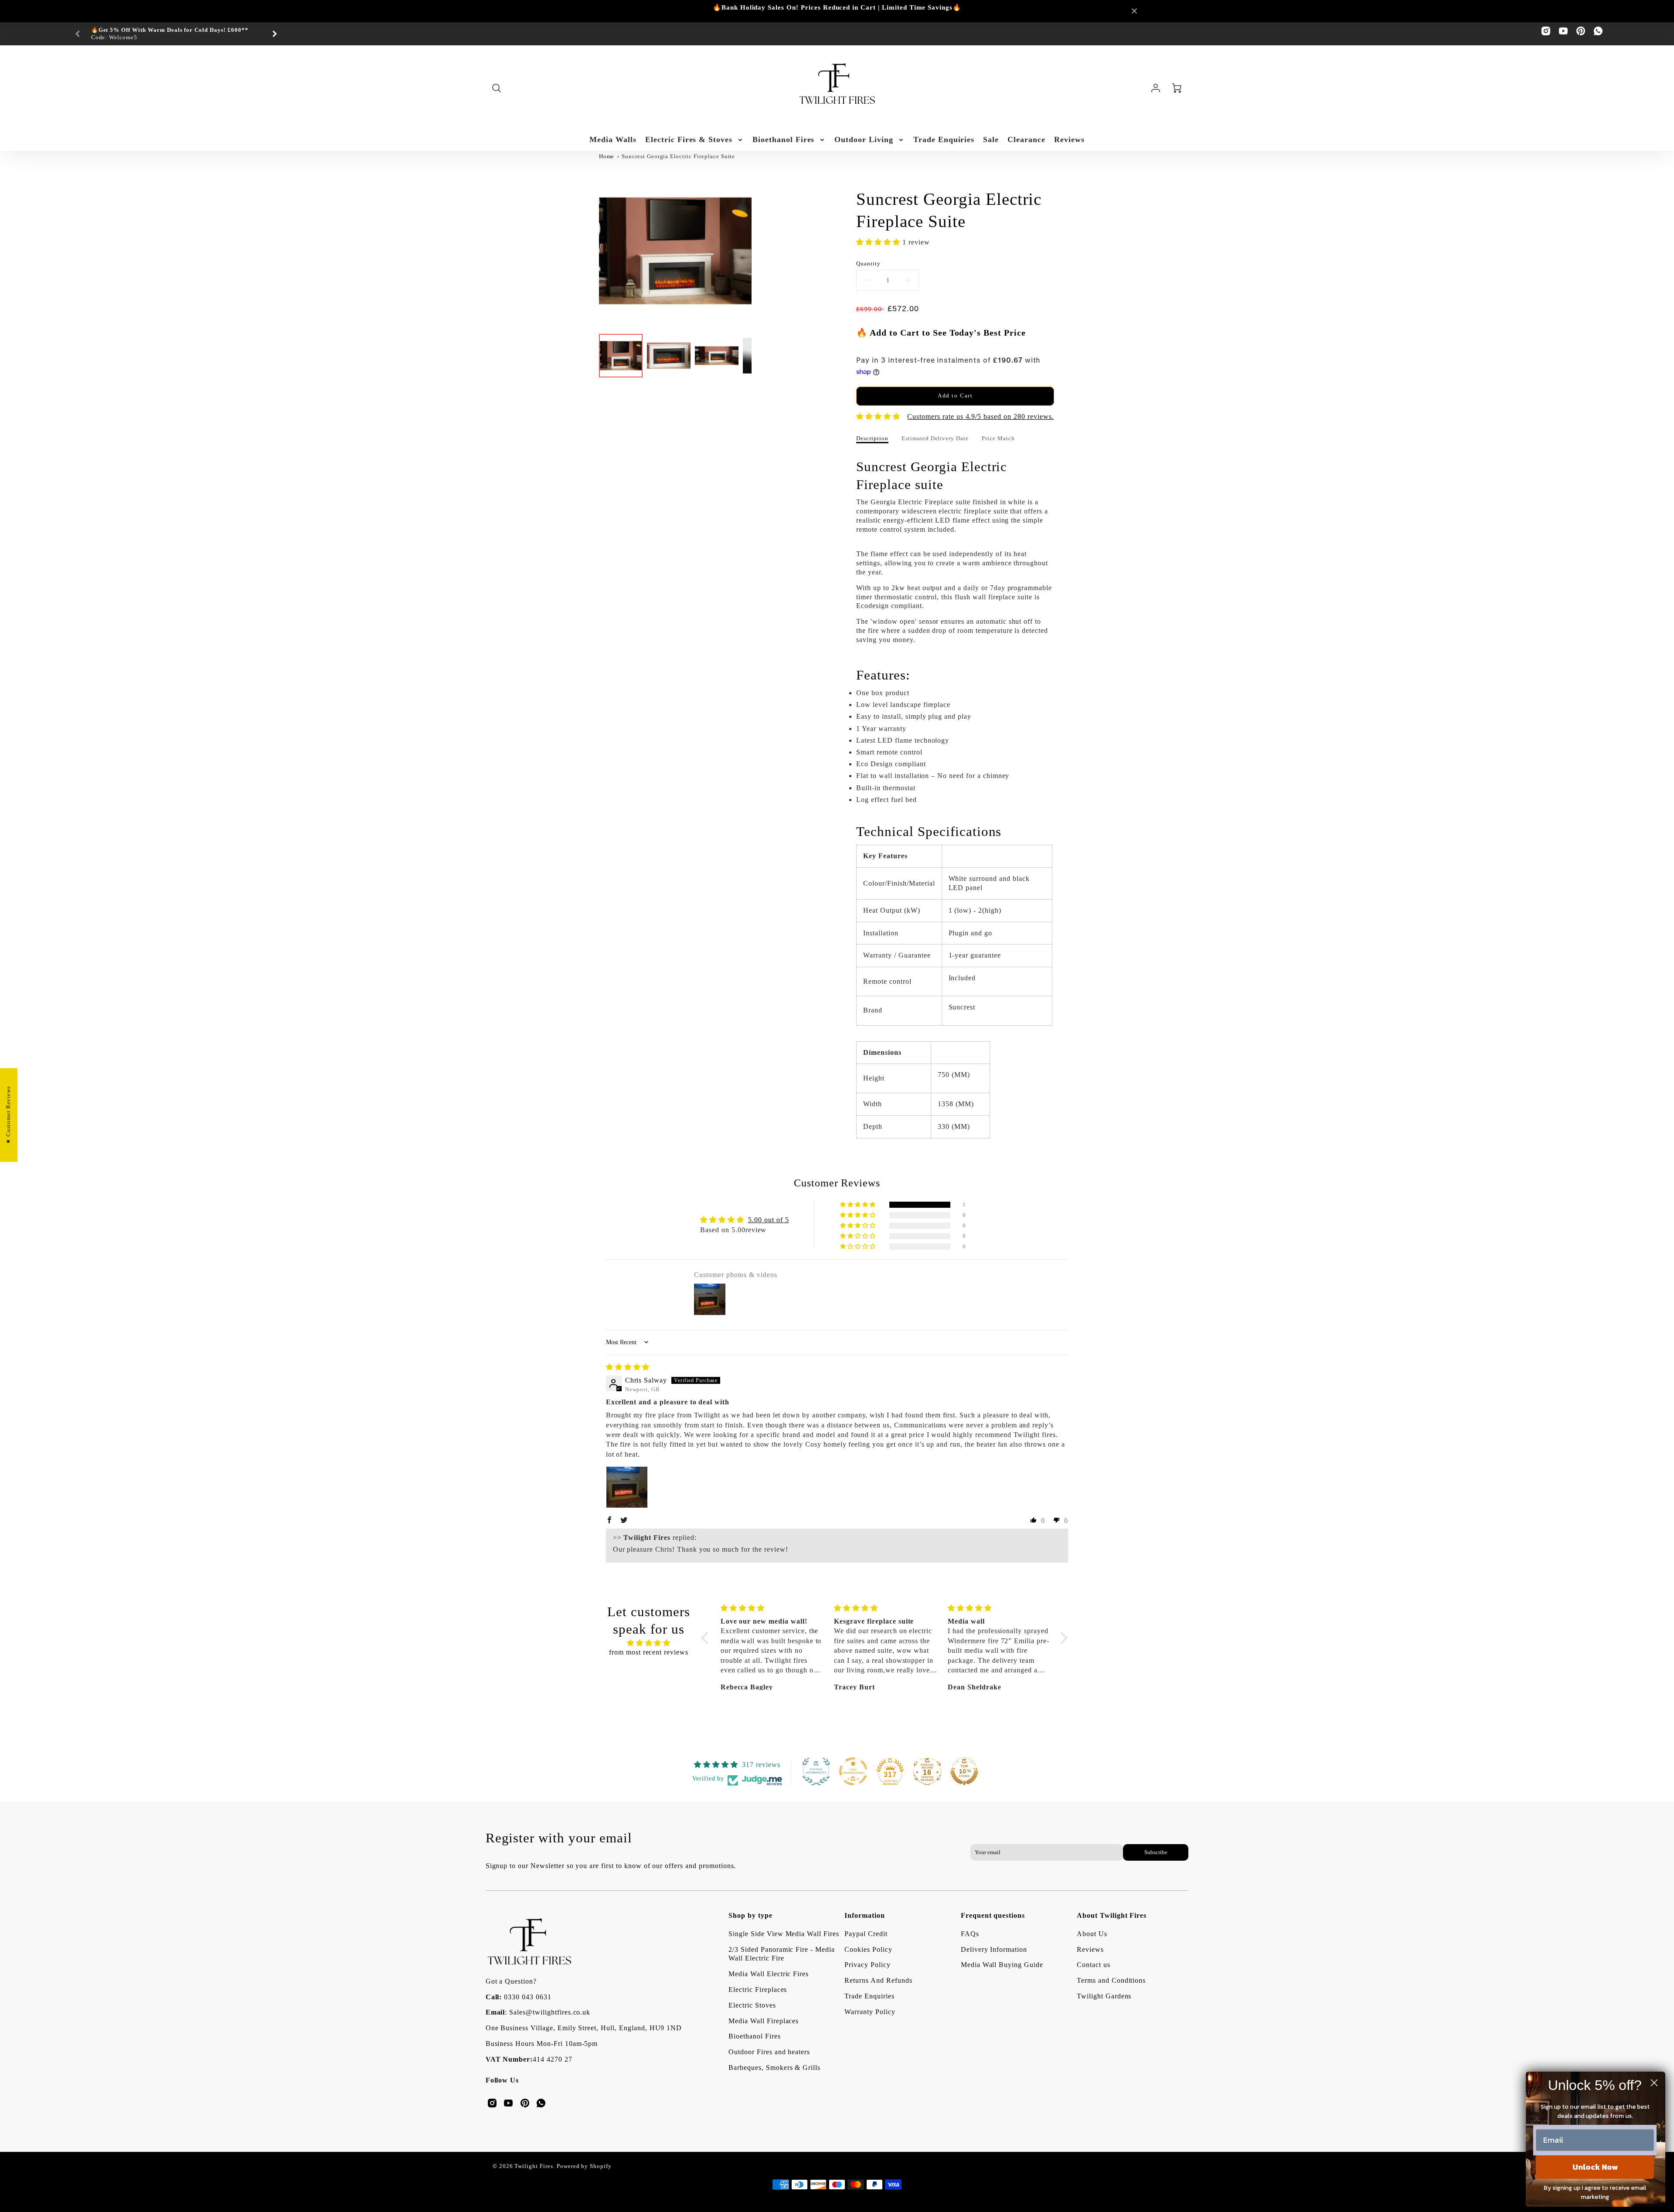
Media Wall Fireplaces (764, 2021)
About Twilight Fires (1112, 1915)
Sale (991, 139)
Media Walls (613, 139)
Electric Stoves (752, 2005)
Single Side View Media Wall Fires (784, 1934)
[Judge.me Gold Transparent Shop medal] (853, 1771)
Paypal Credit (866, 1934)
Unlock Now (1595, 2167)
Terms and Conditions (1111, 1980)
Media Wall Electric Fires (769, 1974)
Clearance (1026, 139)
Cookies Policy (868, 1949)
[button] (879, 242)
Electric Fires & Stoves (689, 139)
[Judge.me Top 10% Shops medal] (964, 1771)
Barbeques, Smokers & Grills (774, 2068)
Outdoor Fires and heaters (769, 2052)
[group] (176, 34)
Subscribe (1156, 1852)
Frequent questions (993, 1915)
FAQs (970, 1934)
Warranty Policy (870, 2012)
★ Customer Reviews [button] (8, 1115)
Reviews (1069, 139)
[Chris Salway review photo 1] (627, 1487)
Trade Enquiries (944, 139)
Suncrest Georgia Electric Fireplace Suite (678, 156)
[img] (628, 1367)
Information (865, 1915)
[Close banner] (1134, 11)
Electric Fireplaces (758, 1989)
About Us (1092, 1934)
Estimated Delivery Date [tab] (935, 438)
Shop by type (750, 1915)
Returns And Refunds (878, 1980)
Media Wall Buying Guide (1002, 1965)
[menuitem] (613, 140)
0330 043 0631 (527, 1997)
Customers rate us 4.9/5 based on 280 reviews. (980, 416)
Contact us (1094, 1965)
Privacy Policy (867, 1965)
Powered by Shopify (584, 2166)
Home (607, 156)
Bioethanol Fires (783, 139)
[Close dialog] (1654, 2083)
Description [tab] (872, 438)
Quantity (868, 264)
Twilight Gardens (1104, 1996)
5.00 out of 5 (768, 1220)
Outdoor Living (864, 139)
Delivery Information (994, 1949)
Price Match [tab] (998, 438)
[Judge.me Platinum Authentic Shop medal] (816, 1771)
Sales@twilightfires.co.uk (550, 2012)
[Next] (274, 34)
